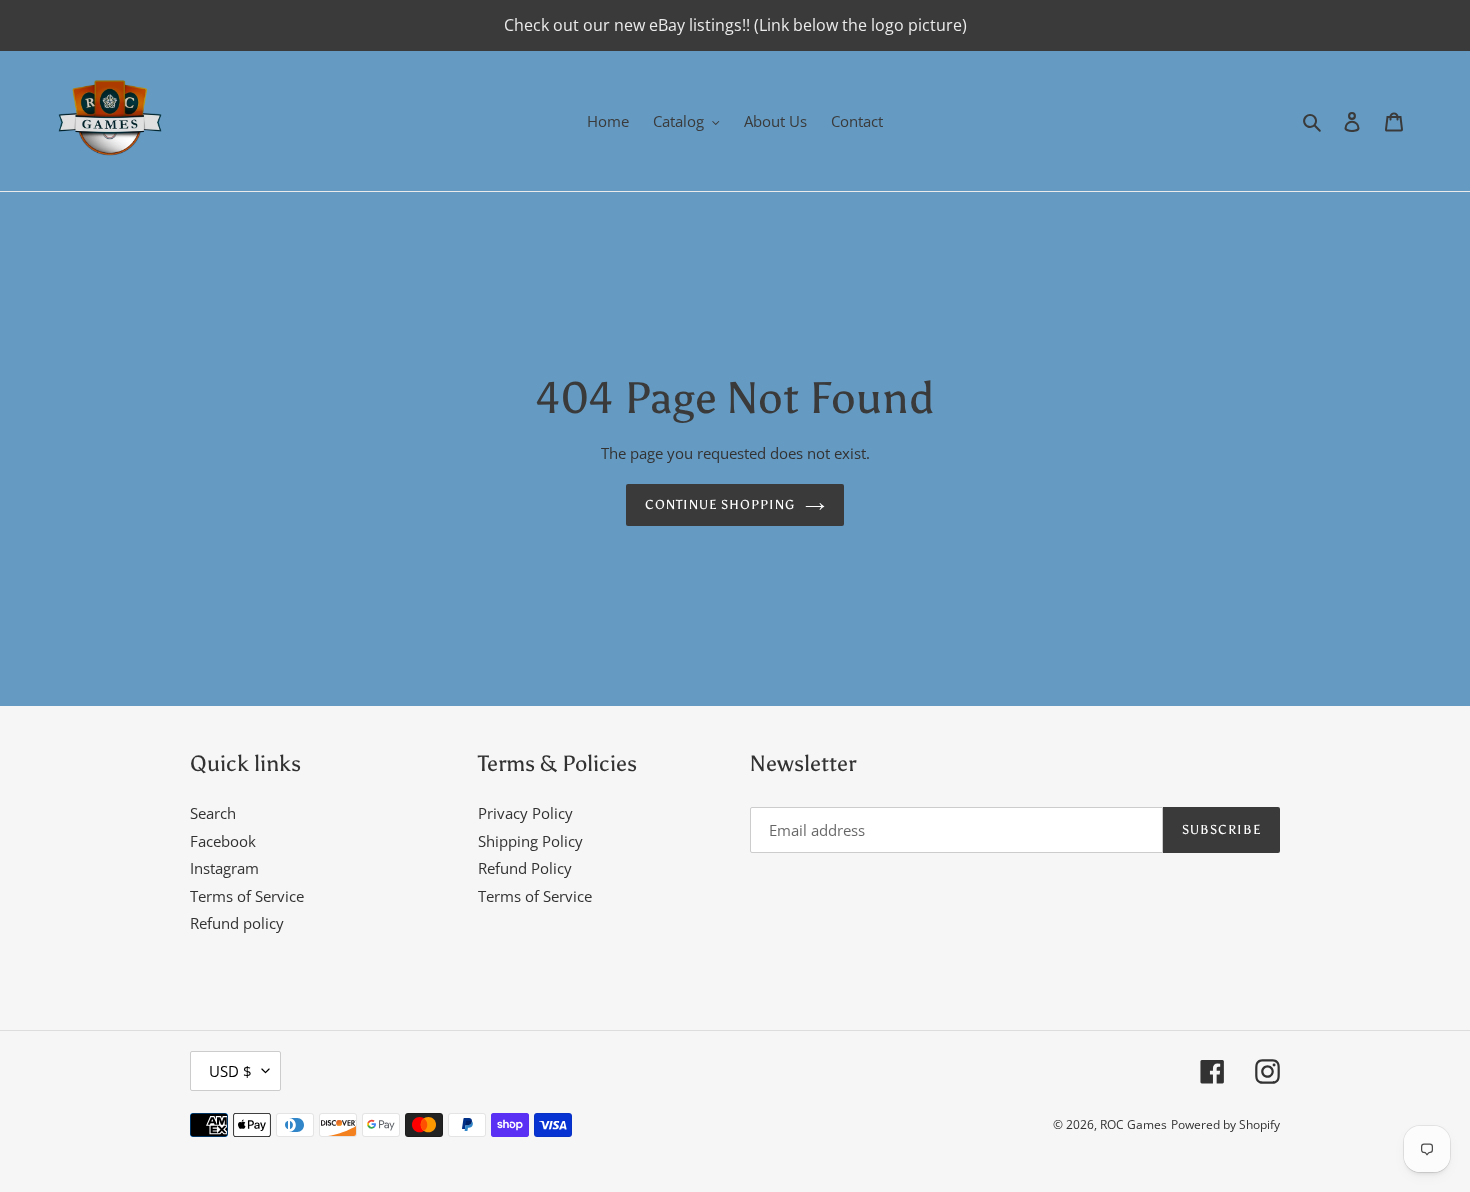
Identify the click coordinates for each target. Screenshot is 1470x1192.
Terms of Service (247, 896)
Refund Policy (525, 868)
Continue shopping (720, 504)
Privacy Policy (525, 813)
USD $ (230, 1071)
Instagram (224, 868)
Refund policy (237, 923)
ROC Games (1133, 1124)
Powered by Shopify (1225, 1124)
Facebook (223, 841)
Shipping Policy (530, 841)
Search (213, 813)
